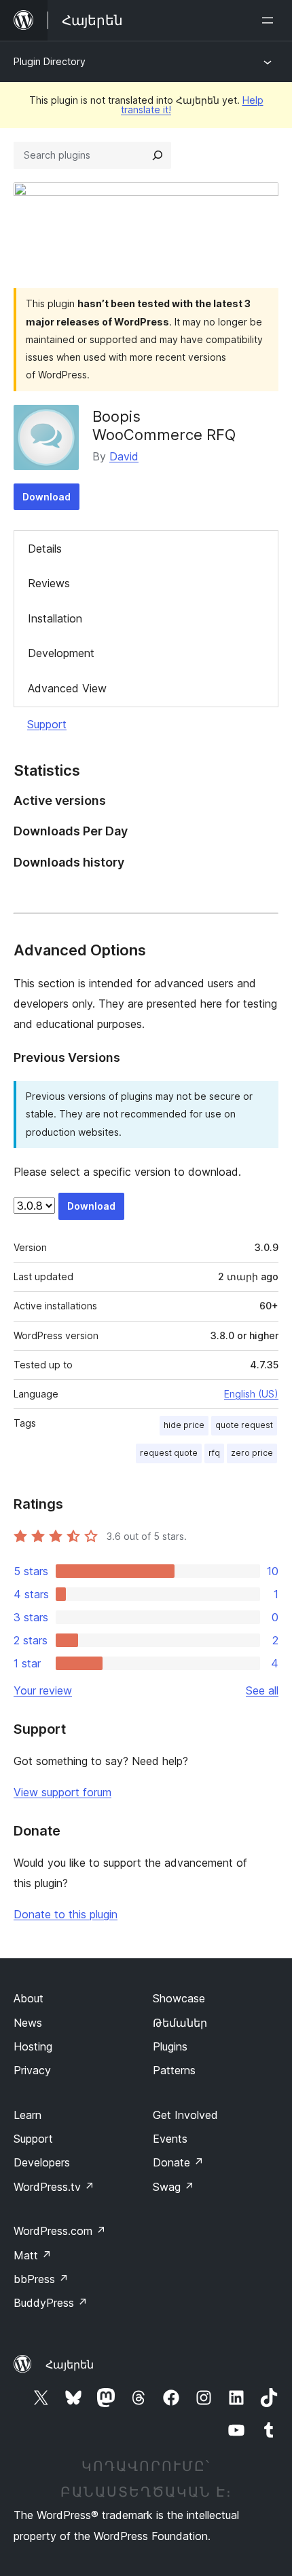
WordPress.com (60, 2231)
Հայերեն (70, 2364)
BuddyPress (51, 2303)
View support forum (62, 1792)
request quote (169, 1453)
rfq (214, 1453)
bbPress (41, 2279)
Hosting (33, 2046)
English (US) (251, 1394)
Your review (43, 1690)
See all (262, 1690)
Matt (33, 2255)
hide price (184, 1425)
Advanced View (67, 688)
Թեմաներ (180, 2023)
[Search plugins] (158, 155)
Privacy (32, 2070)
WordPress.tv (54, 2187)
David (124, 456)
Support (47, 724)
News (28, 2023)
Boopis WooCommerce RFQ (164, 425)
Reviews (49, 583)
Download (47, 497)
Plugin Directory (50, 61)
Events (170, 2139)
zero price (252, 1453)
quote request (244, 1425)
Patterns (174, 2070)
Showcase (179, 1998)
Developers (42, 2162)
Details (45, 549)
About (29, 1998)
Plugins (170, 2046)
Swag (174, 2187)
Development (61, 653)
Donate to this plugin (66, 1914)
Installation (55, 618)
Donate (178, 2162)
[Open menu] (270, 20)
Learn (28, 2115)
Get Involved (185, 2115)
